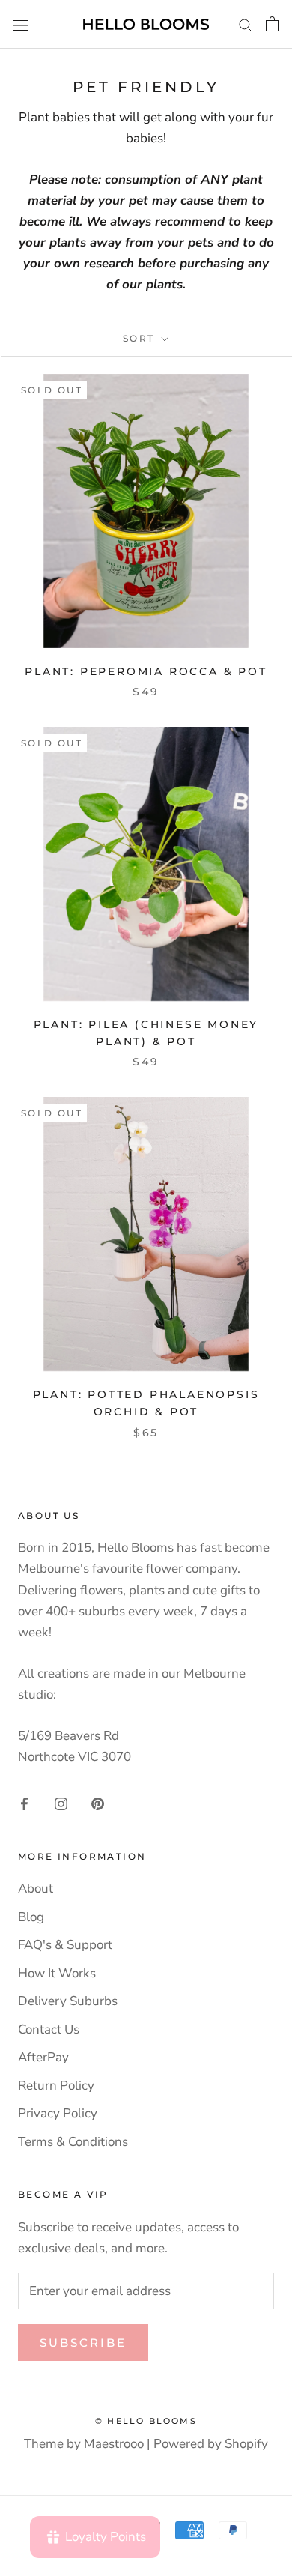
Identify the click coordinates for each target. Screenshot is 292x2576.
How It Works (57, 1973)
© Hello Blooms (146, 2421)
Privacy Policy (58, 2113)
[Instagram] (61, 1803)
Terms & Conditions (73, 2142)
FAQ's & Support (65, 1945)
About (36, 1889)
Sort (141, 338)
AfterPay (43, 2057)
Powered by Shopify (211, 2444)
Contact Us (49, 2029)
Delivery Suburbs (68, 2001)
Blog (31, 1917)
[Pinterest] (98, 1803)
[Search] (246, 24)
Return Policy (56, 2086)
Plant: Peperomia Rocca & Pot (146, 671)
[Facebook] (24, 1803)
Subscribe (83, 2343)
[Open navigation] (21, 24)
